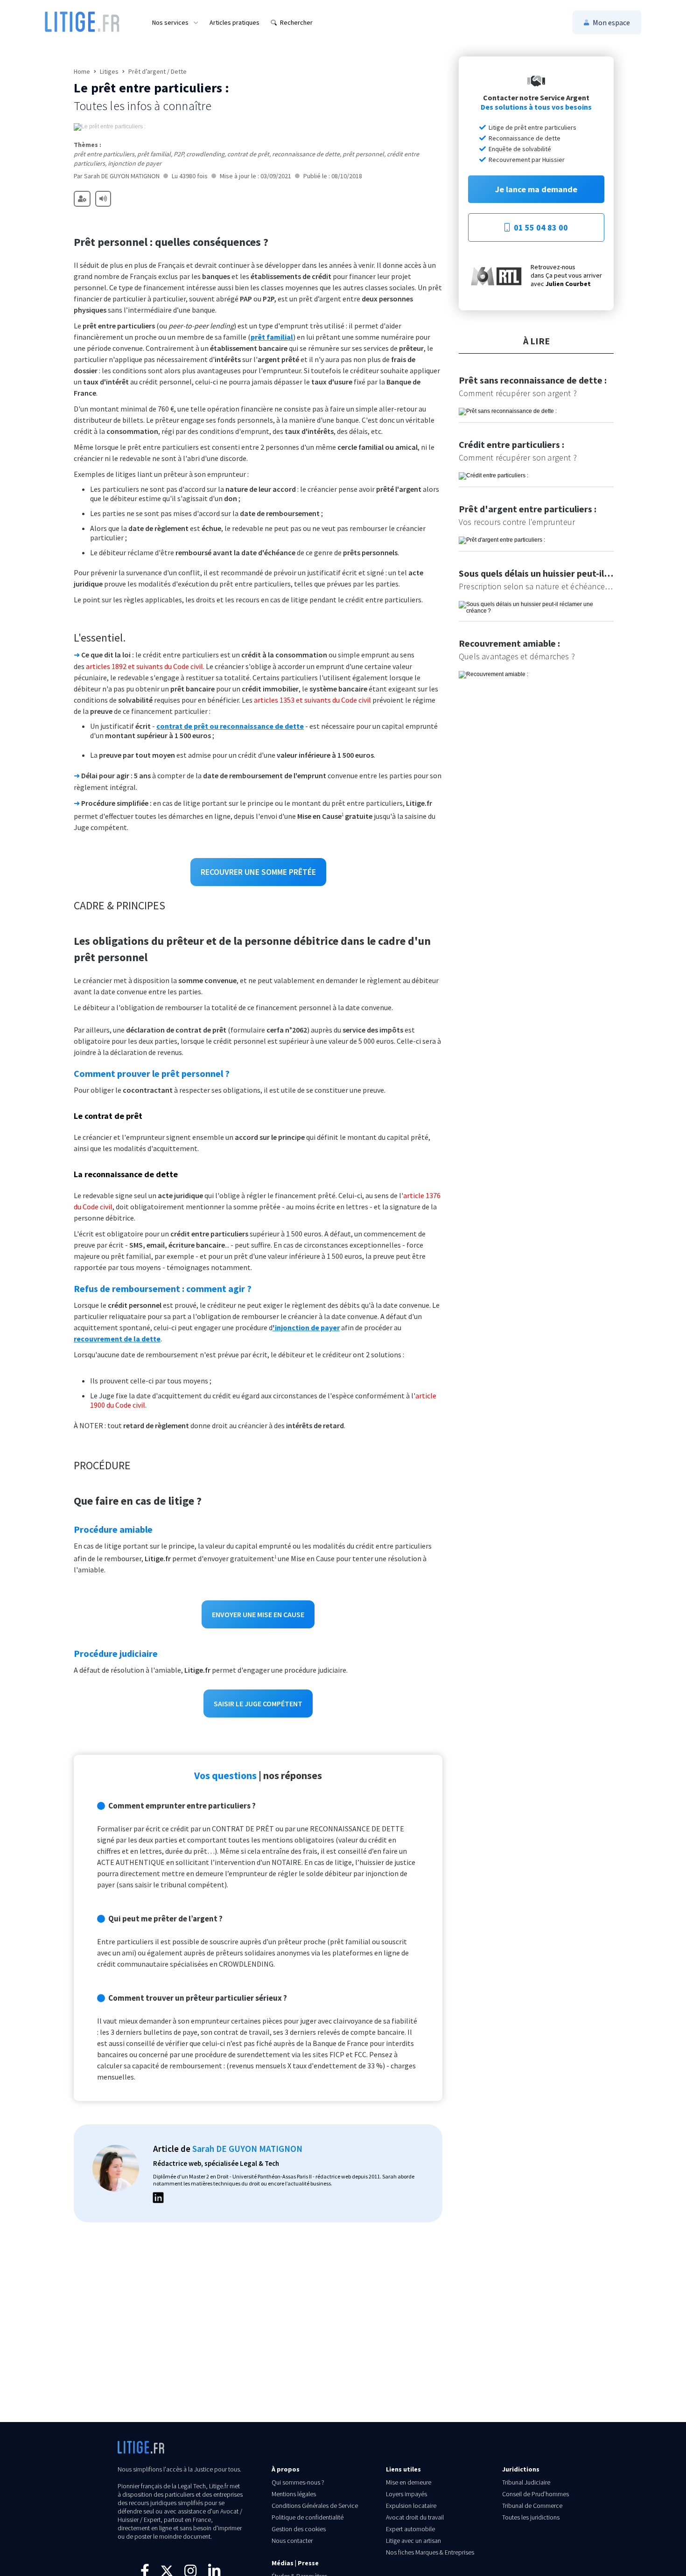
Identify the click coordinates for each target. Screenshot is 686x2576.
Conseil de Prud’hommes (535, 2494)
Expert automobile (410, 2529)
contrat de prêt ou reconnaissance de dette (230, 726)
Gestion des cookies (299, 2529)
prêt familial (272, 337)
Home (82, 71)
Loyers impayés (406, 2494)
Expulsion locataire (411, 2506)
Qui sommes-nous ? (298, 2482)
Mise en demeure (409, 2482)
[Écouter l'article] (103, 199)
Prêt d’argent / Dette (157, 71)
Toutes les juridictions (531, 2517)
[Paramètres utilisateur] (82, 199)
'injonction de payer (306, 1327)
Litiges (109, 71)
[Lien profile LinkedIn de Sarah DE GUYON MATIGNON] (158, 2199)
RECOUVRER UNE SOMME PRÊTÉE (258, 872)
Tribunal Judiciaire (526, 2482)
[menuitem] (175, 22)
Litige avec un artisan (413, 2541)
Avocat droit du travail (415, 2517)
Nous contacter (292, 2541)
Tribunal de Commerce (532, 2506)
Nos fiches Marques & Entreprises (430, 2552)
